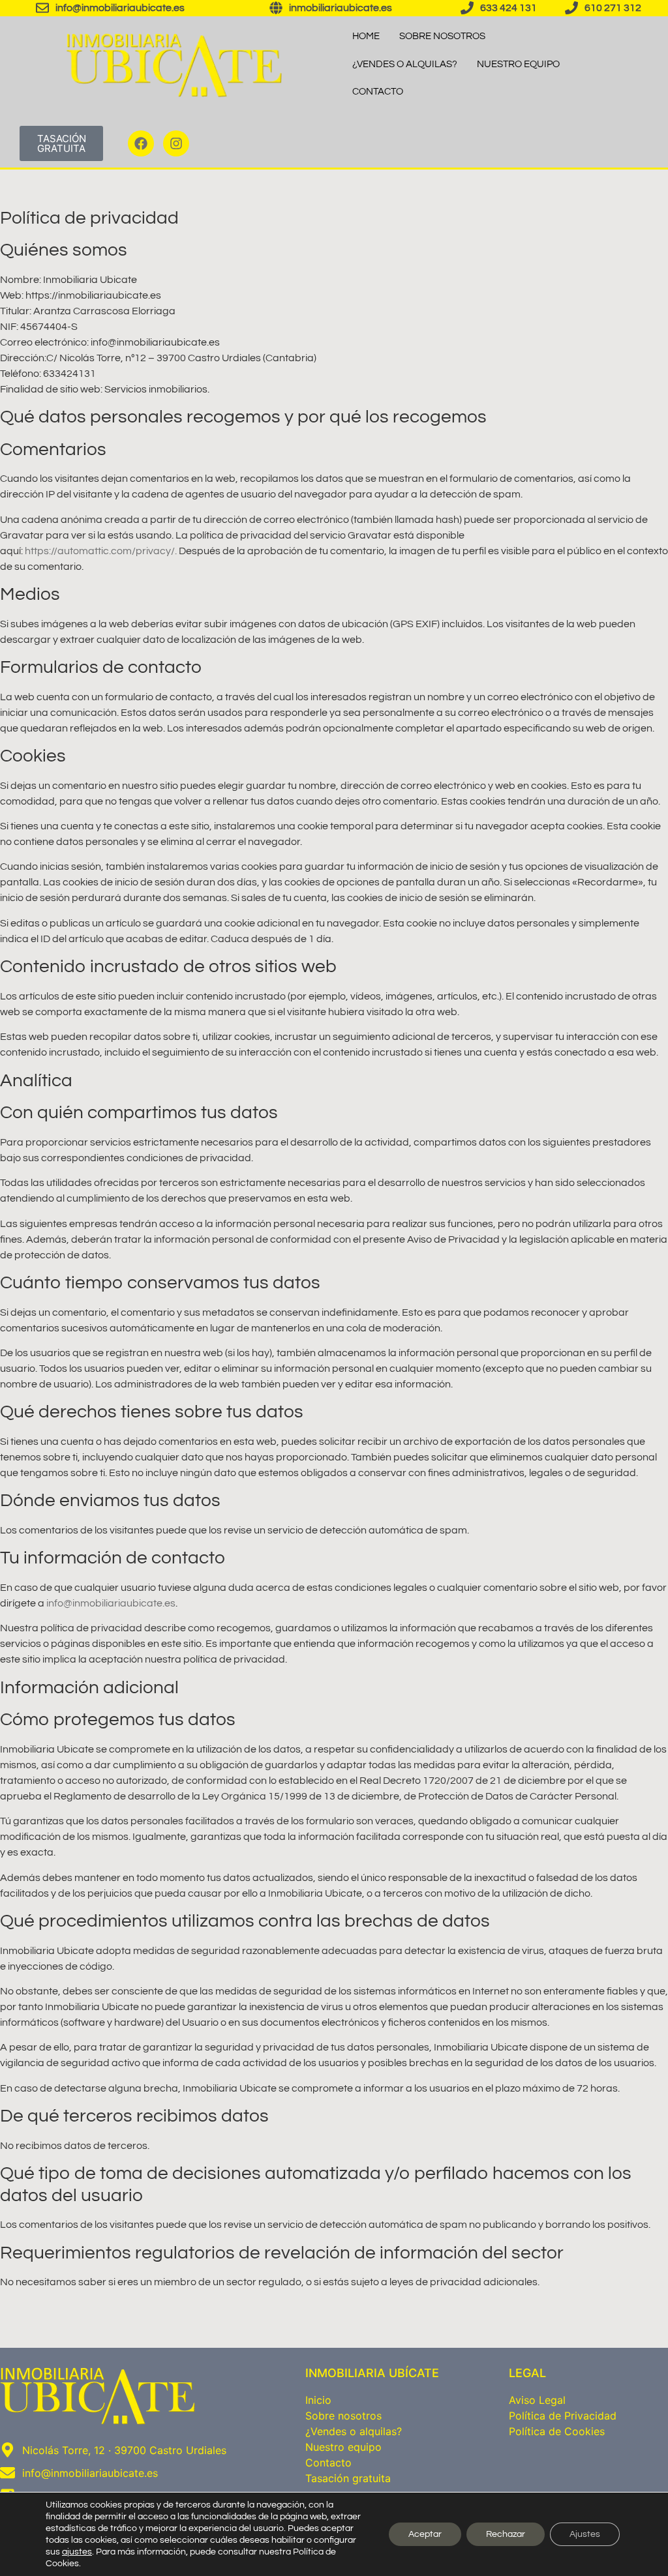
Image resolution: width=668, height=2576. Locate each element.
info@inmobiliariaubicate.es (111, 1603)
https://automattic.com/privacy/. (101, 551)
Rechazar (506, 2534)
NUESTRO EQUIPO (518, 64)
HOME (366, 36)
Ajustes (585, 2534)
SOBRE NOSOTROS (442, 36)
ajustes (77, 2552)
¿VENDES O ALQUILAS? (405, 64)
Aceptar (425, 2534)
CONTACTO (378, 92)
